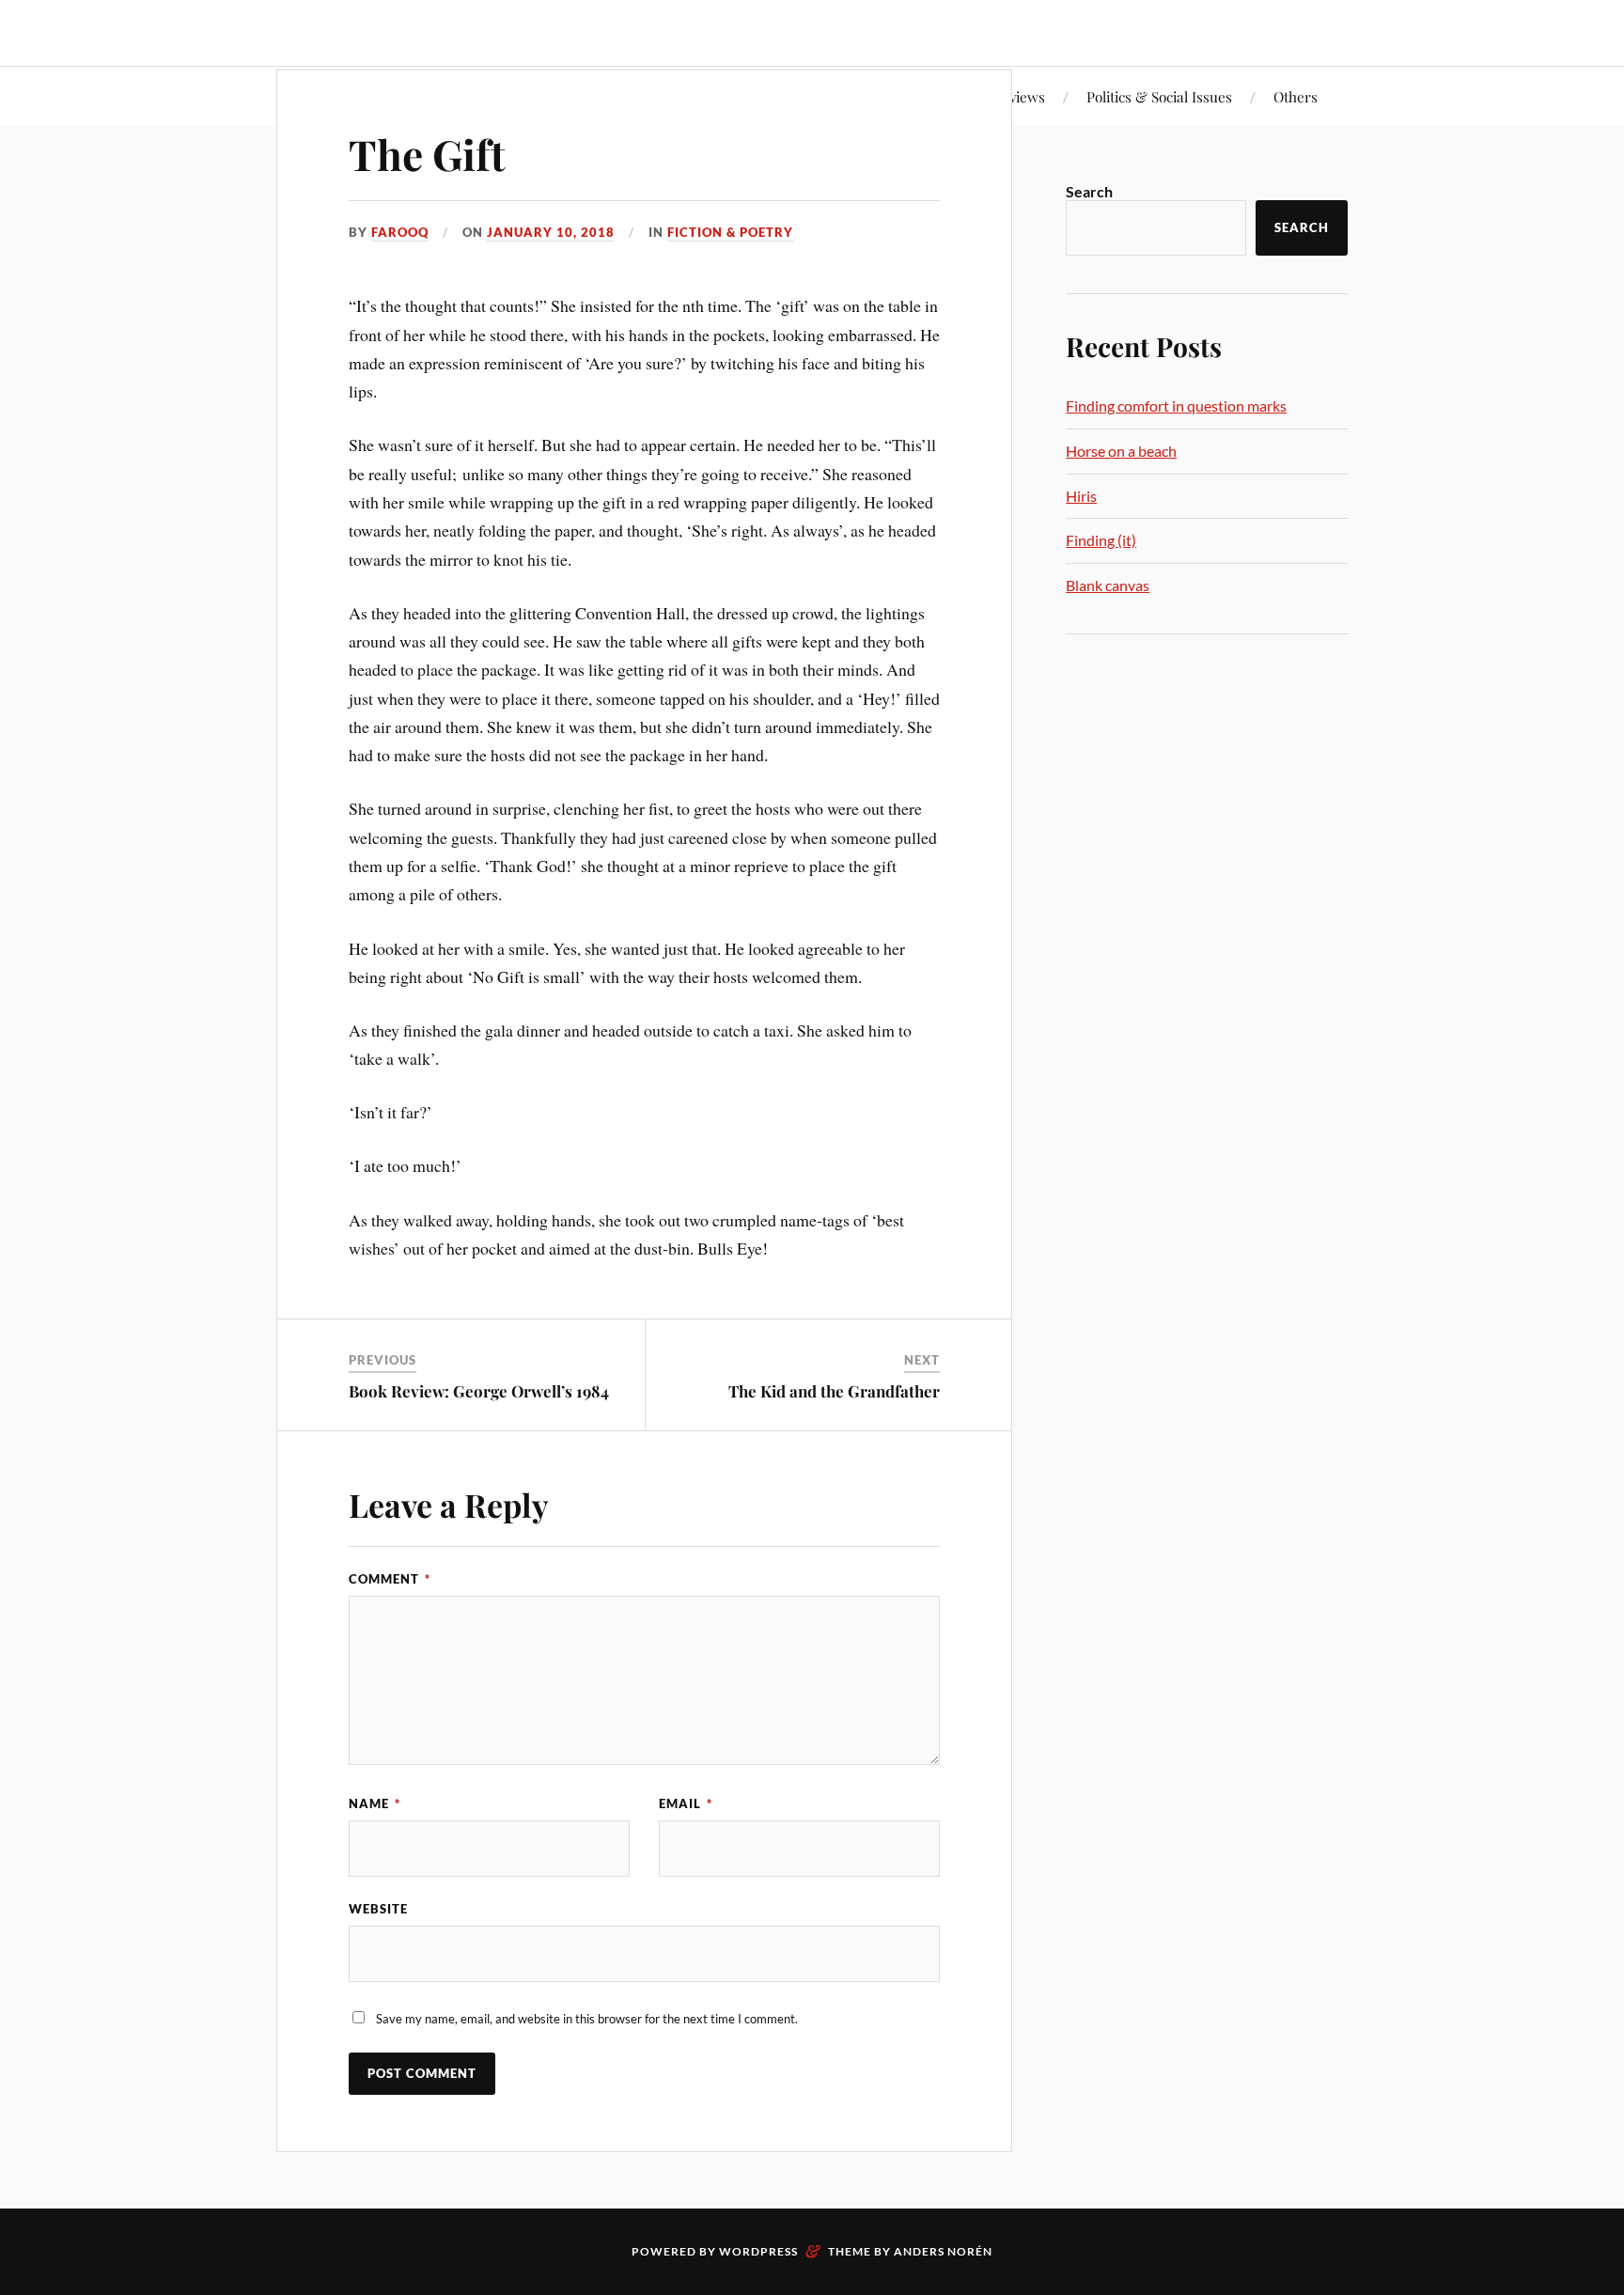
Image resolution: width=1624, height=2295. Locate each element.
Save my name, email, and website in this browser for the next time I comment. (587, 2019)
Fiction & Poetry (730, 232)
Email (686, 1803)
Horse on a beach (1121, 451)
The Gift (427, 154)
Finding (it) (1101, 540)
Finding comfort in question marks (1176, 406)
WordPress (758, 2251)
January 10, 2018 (551, 232)
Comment (390, 1579)
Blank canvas (1108, 585)
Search (1089, 191)
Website (378, 1909)
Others (1296, 96)
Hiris (1081, 496)
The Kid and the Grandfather (834, 1391)
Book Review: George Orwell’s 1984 (479, 1391)
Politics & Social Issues (1159, 96)
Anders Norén (943, 2251)
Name (375, 1803)
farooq (400, 232)
